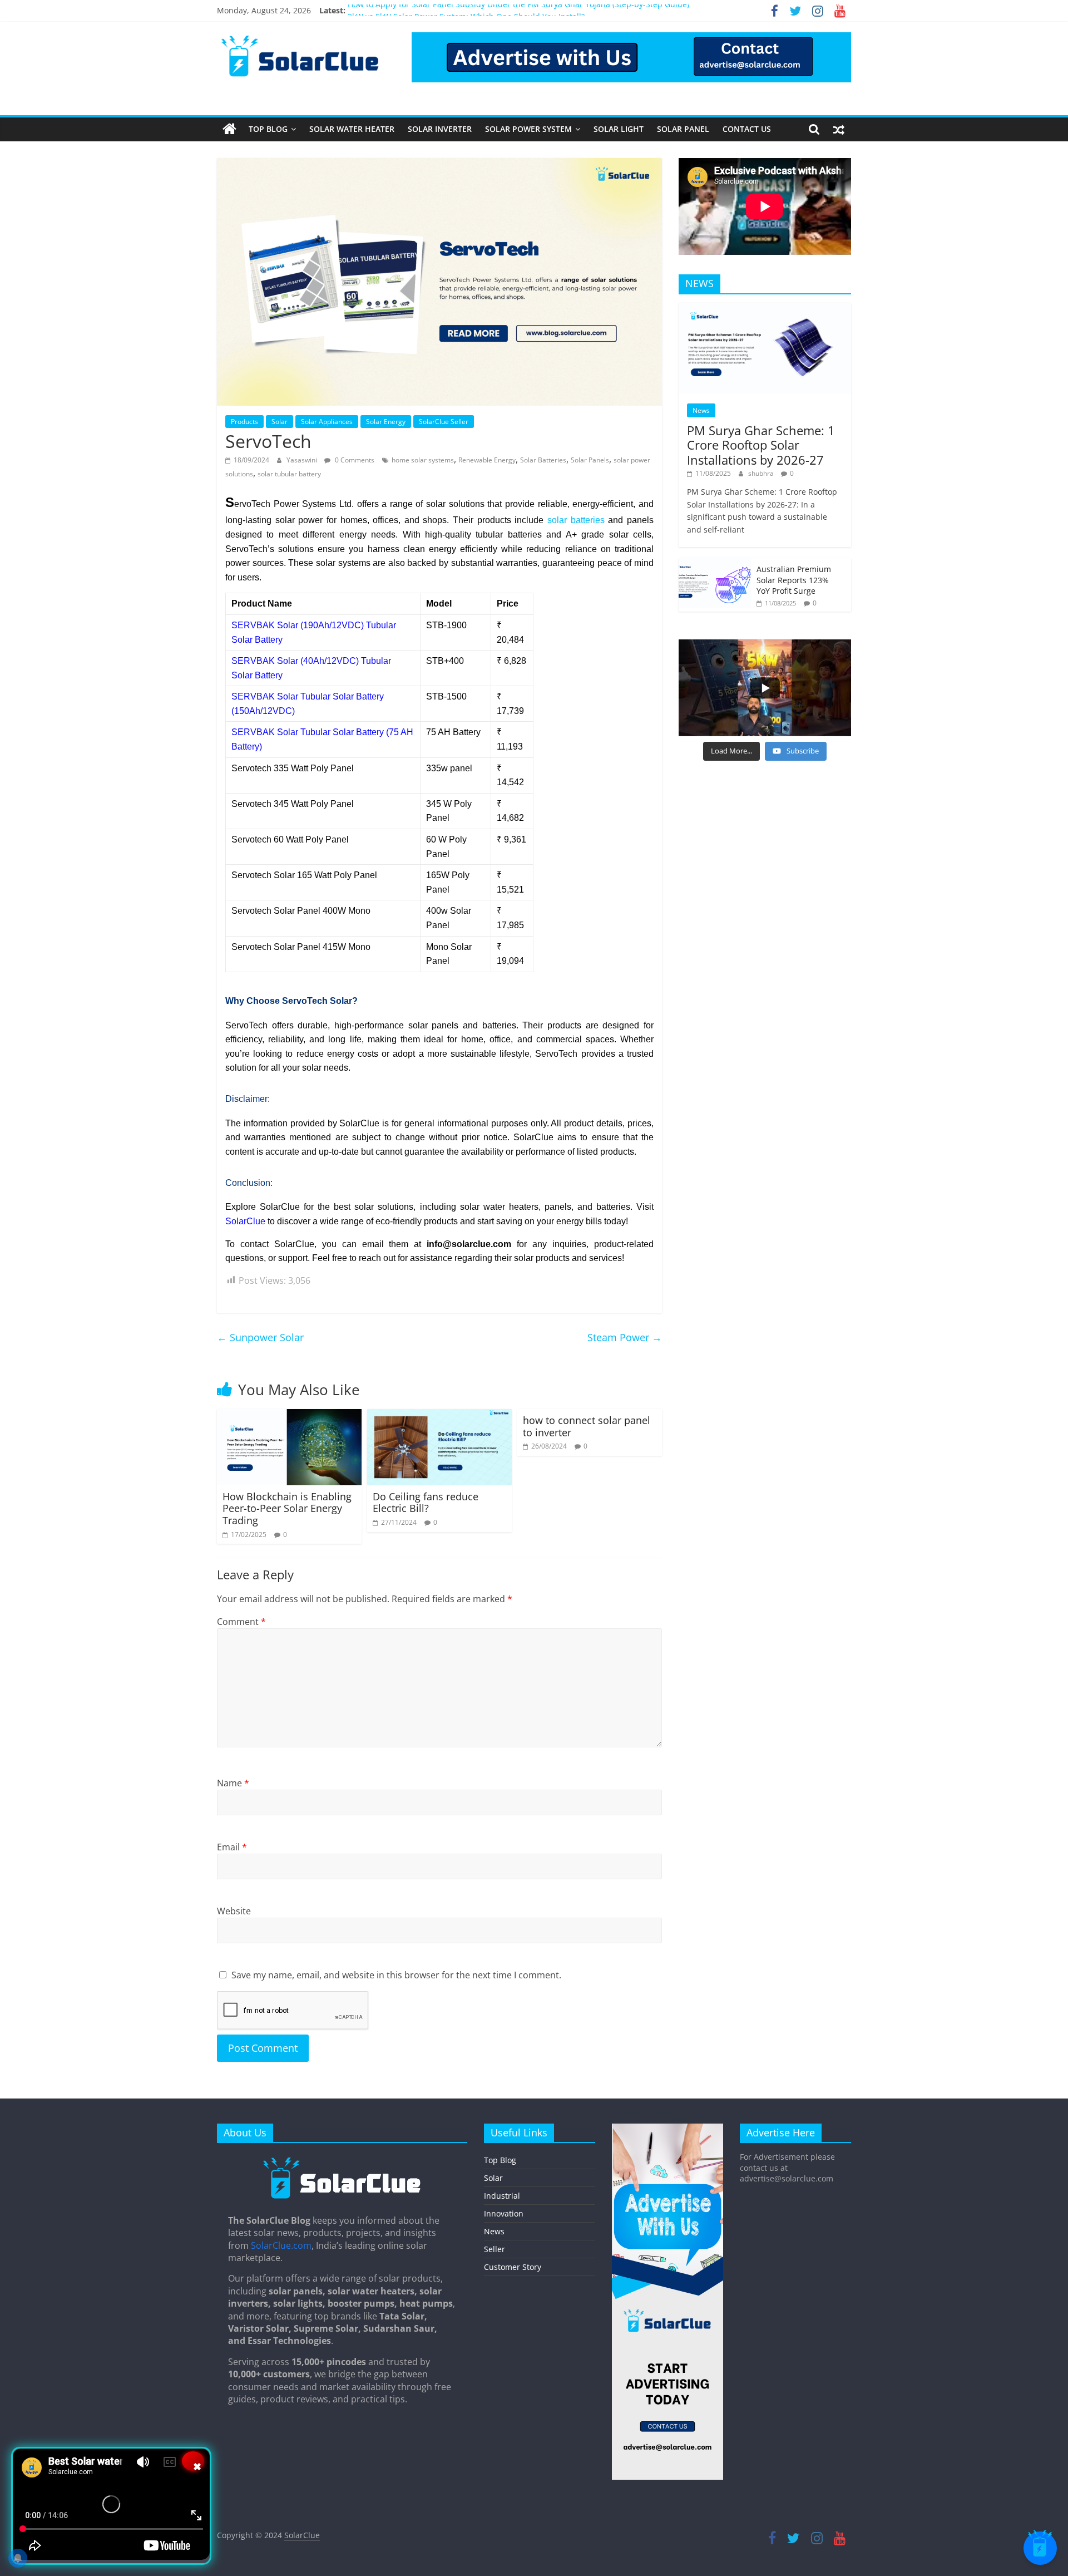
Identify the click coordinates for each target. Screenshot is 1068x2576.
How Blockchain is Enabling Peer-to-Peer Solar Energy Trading (287, 1508)
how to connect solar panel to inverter (587, 1426)
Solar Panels (590, 460)
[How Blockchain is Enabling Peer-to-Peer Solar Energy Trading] (289, 1416)
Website (234, 1911)
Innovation (504, 2213)
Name (233, 1783)
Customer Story (513, 2267)
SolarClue (245, 1221)
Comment (241, 1622)
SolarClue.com (281, 2245)
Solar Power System (528, 129)
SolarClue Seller (444, 422)
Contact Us (747, 129)
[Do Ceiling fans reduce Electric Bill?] (439, 1416)
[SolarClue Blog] (342, 2161)
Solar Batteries (543, 460)
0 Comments (354, 460)
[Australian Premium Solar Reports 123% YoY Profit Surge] (715, 564)
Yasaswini (303, 460)
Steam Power (625, 1337)
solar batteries (576, 520)
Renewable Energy (487, 460)
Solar (280, 422)
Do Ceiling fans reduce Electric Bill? (426, 1503)
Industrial (502, 2196)
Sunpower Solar (260, 1337)
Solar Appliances (327, 422)
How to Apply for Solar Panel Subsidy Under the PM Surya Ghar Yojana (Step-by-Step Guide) (518, 10)
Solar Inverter (440, 129)
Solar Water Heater (352, 129)
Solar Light (619, 129)
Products (244, 422)
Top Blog (268, 129)
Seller (495, 2249)
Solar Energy (386, 422)
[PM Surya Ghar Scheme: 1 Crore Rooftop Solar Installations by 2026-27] (765, 309)
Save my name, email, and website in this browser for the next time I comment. (396, 1975)
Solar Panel (683, 129)
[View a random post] (839, 129)
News (701, 410)
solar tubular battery (289, 474)
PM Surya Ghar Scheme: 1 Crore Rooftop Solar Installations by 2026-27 (761, 445)
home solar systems (423, 460)
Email (232, 1847)
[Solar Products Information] (229, 129)
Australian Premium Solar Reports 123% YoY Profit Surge (794, 580)
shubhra (762, 473)
